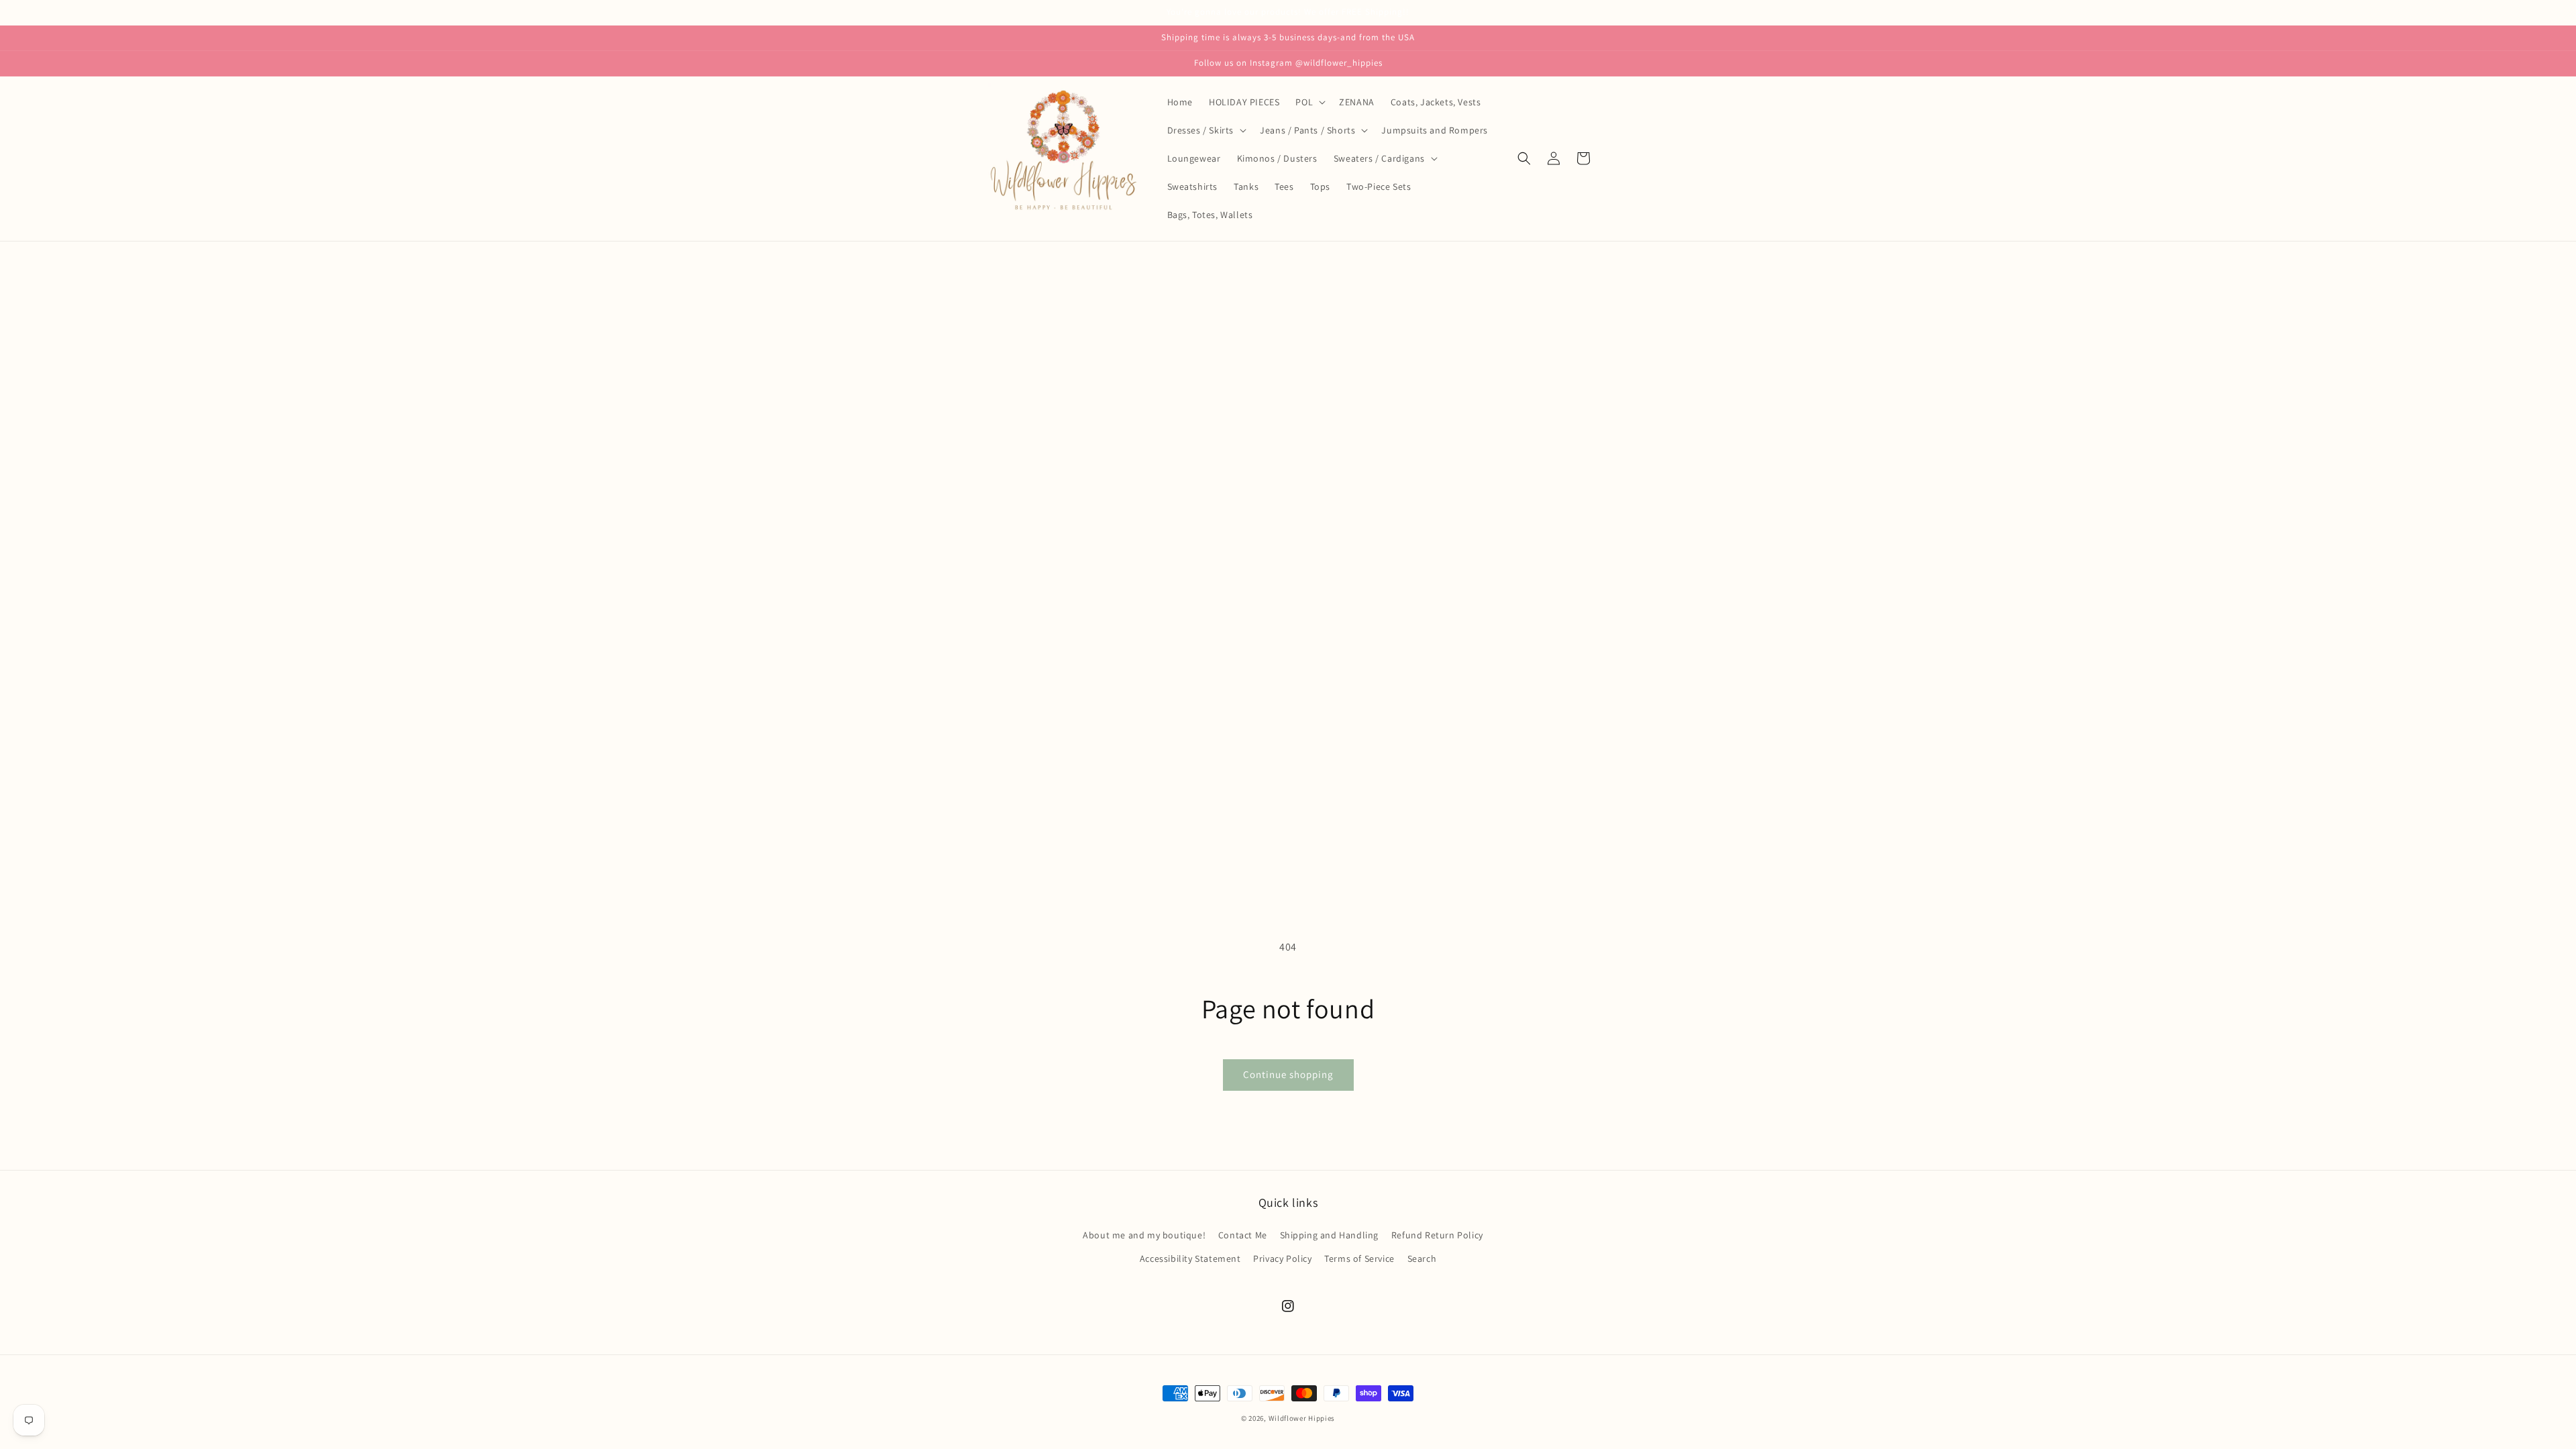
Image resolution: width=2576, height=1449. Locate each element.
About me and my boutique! (1144, 1235)
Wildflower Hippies (1302, 1418)
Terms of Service (1359, 1258)
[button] (1309, 102)
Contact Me (1243, 1235)
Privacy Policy (1282, 1258)
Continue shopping (1288, 1074)
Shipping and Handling (1330, 1235)
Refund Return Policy (1437, 1235)
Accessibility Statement (1190, 1258)
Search (1422, 1258)
